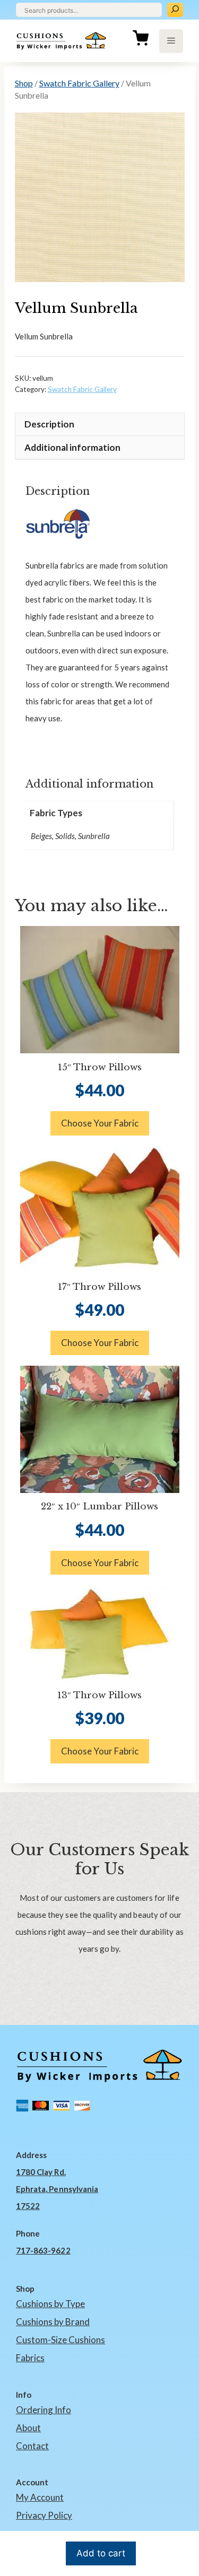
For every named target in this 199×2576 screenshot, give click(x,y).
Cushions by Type (50, 2304)
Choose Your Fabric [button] (100, 1123)
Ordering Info (44, 2410)
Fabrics (30, 2358)
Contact (32, 2446)
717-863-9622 (43, 2250)
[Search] (175, 10)
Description (49, 424)
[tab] (100, 424)
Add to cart (101, 2553)
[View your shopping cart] (141, 41)
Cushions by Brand (53, 2322)
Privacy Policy (44, 2515)
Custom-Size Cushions (60, 2340)
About (28, 2428)
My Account (40, 2497)
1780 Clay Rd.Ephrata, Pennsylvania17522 (57, 2189)
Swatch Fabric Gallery (79, 83)
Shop (24, 83)
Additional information (72, 447)
